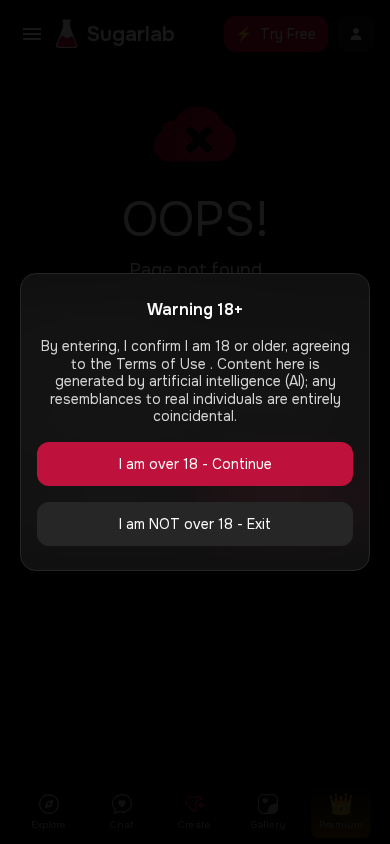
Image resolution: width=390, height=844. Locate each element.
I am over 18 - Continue (195, 464)
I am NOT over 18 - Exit (195, 524)
